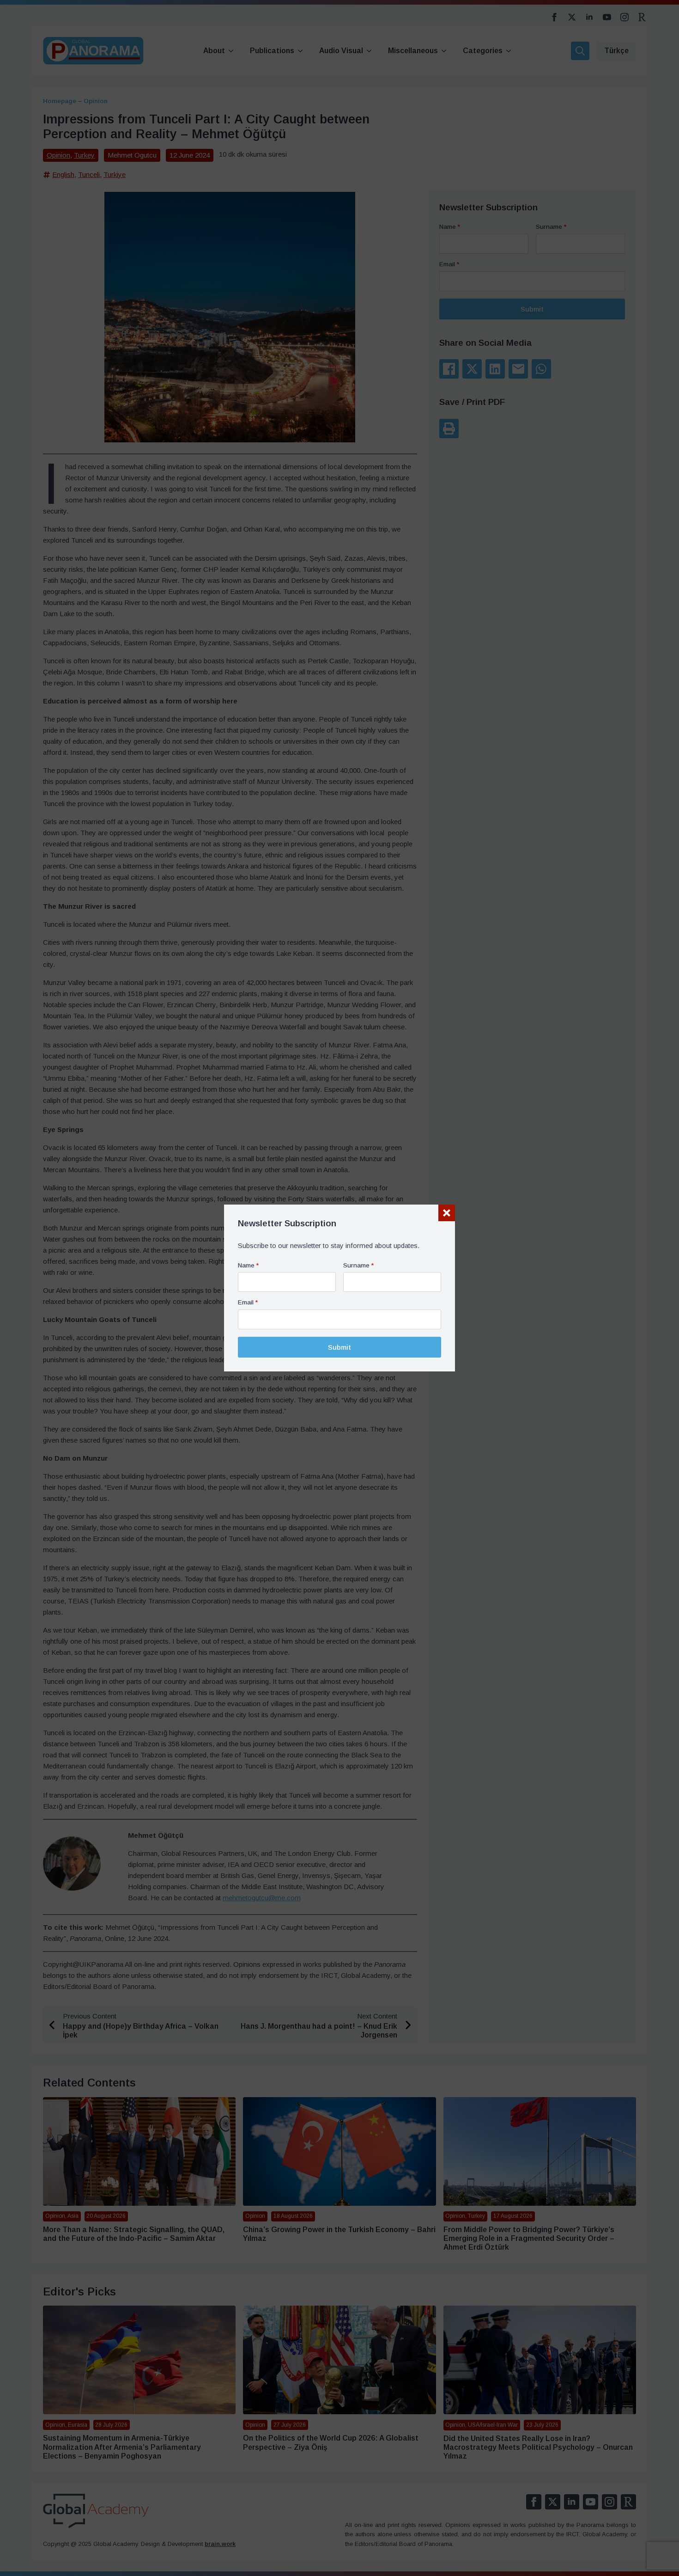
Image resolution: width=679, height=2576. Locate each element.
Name (248, 1266)
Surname (358, 1266)
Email (248, 1303)
